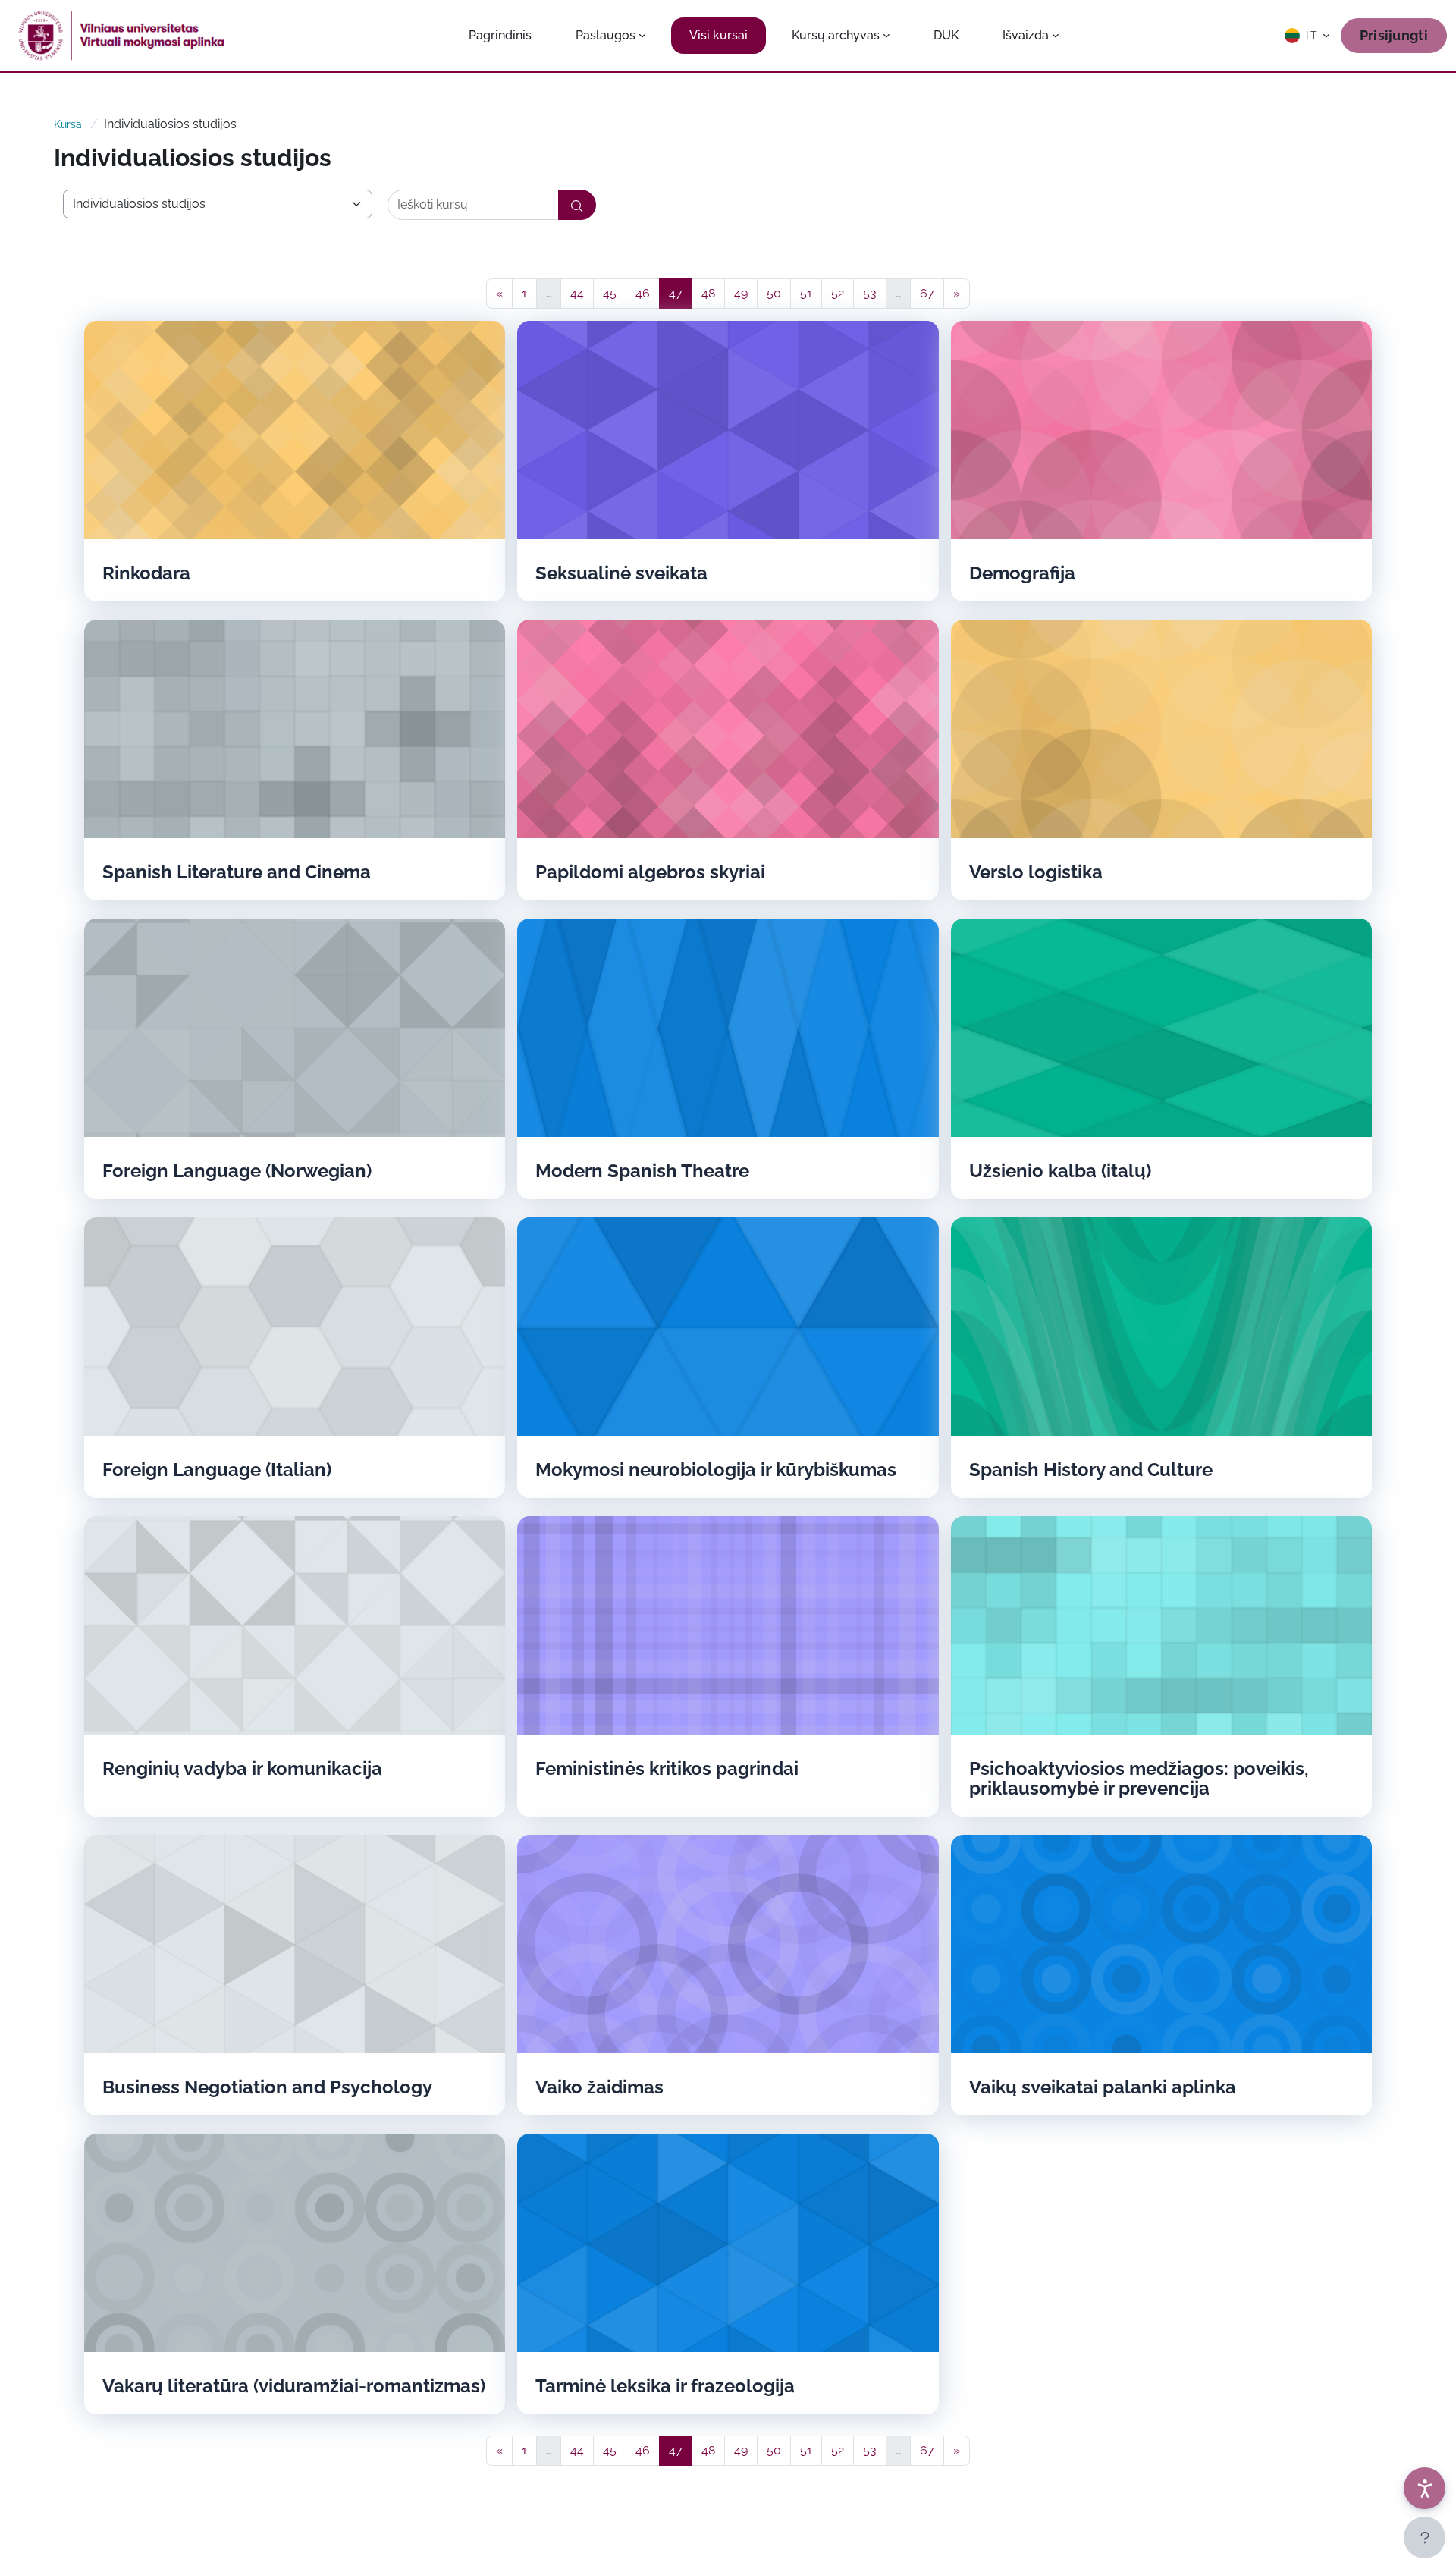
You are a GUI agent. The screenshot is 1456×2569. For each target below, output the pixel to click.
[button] (1308, 36)
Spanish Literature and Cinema (237, 872)
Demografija (1022, 573)
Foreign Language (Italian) (217, 1470)
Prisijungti (1394, 35)
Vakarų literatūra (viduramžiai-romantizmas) (294, 2386)
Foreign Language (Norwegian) (237, 1171)
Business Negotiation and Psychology (267, 2087)
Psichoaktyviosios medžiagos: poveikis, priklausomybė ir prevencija (1139, 1779)
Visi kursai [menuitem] (719, 35)
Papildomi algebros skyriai (650, 872)
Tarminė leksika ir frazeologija (665, 2386)
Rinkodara (146, 573)
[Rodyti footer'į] (1425, 2538)
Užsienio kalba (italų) (1060, 1171)
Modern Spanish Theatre (642, 1171)
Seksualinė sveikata (621, 573)
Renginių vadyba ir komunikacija (242, 1769)
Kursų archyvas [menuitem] (836, 35)
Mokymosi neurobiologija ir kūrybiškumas (716, 1470)
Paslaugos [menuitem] (606, 35)
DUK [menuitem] (946, 35)
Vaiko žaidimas (599, 2087)
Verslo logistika (1036, 872)
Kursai (69, 124)
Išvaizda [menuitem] (1026, 35)
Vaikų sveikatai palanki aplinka (1103, 2087)
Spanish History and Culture (1091, 1470)
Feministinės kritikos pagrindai (667, 1769)
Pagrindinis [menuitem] (500, 35)
